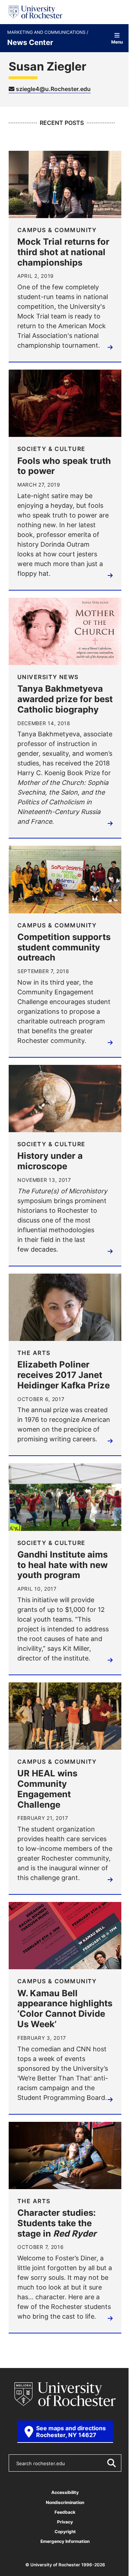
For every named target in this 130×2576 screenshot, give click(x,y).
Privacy (65, 2522)
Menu (117, 42)
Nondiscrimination (65, 2502)
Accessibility (65, 2492)
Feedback (65, 2512)
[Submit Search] (111, 2463)
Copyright (65, 2532)
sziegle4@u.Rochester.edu (53, 89)
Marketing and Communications (47, 32)
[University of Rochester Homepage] (36, 12)
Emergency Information (65, 2541)
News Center (30, 42)
